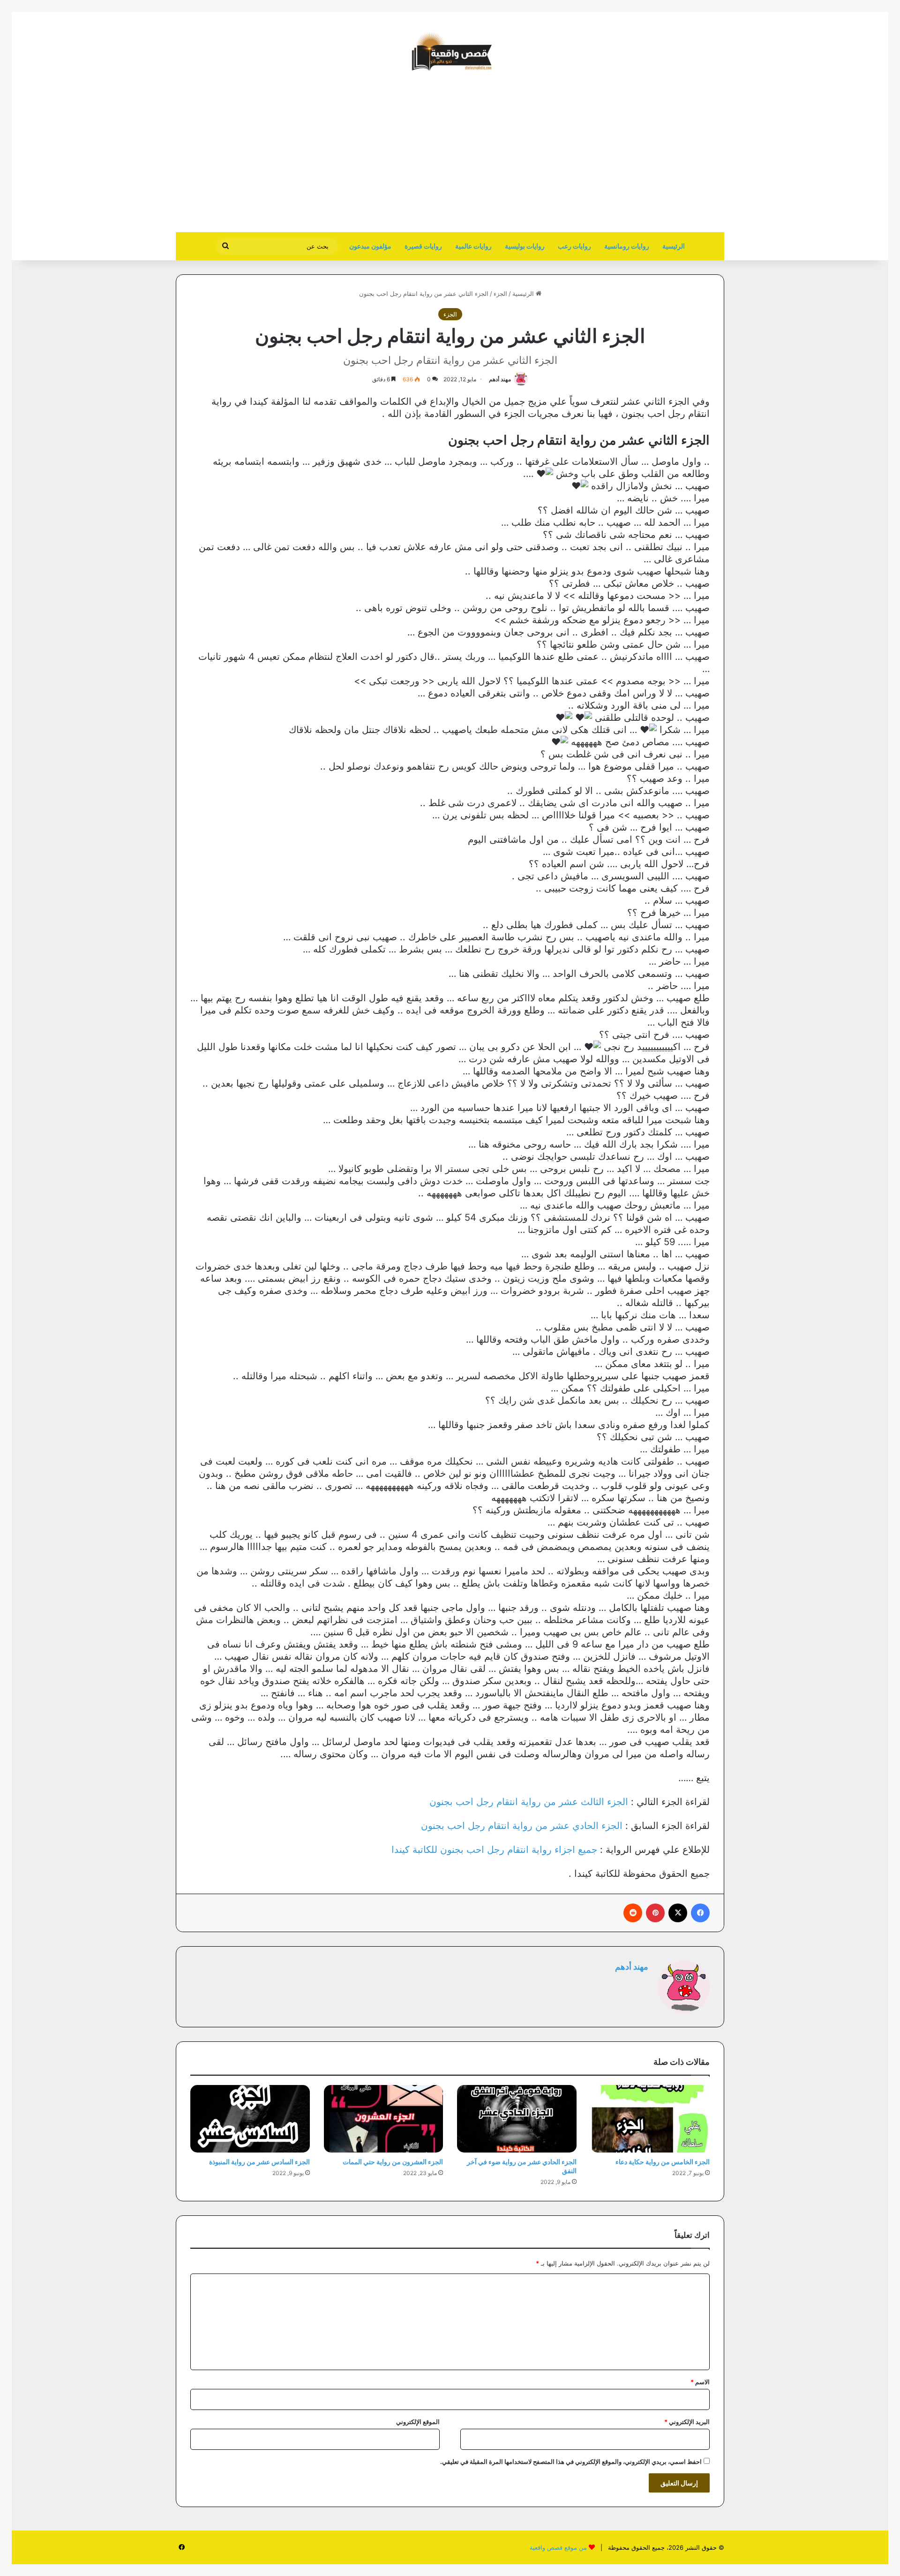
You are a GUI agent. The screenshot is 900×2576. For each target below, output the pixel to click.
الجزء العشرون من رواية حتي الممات (393, 2162)
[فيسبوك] (700, 1913)
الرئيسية (674, 246)
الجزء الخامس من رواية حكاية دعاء (663, 2162)
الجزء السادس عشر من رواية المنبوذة (259, 2162)
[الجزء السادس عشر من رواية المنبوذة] (250, 2119)
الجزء (500, 294)
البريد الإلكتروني (687, 2422)
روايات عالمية (473, 246)
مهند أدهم (500, 379)
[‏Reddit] (633, 1913)
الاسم (700, 2382)
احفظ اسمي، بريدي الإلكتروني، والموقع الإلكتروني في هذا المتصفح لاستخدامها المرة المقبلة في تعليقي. (571, 2462)
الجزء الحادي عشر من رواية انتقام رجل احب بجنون (522, 1826)
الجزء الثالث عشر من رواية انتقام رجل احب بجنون (529, 1802)
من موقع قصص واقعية (558, 2547)
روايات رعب (574, 246)
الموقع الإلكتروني (418, 2422)
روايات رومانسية (627, 246)
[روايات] (450, 52)
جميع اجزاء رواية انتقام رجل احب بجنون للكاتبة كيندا (494, 1850)
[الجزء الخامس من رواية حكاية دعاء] (650, 2119)
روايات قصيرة (423, 246)
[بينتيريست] (655, 1913)
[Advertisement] (645, 157)
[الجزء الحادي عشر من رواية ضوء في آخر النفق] (517, 2119)
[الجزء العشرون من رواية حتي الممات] (384, 2119)
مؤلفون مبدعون (370, 246)
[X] (678, 1913)
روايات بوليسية (525, 246)
